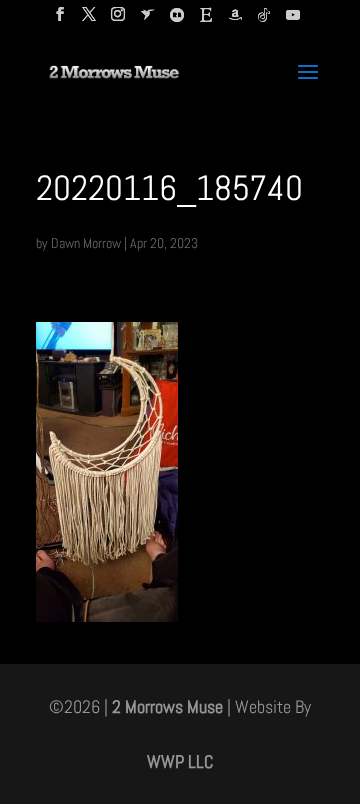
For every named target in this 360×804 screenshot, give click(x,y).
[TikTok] (264, 20)
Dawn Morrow (86, 243)
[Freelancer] (148, 20)
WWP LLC (180, 761)
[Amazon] (235, 20)
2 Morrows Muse (167, 706)
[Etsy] (206, 20)
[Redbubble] (177, 20)
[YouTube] (293, 20)
